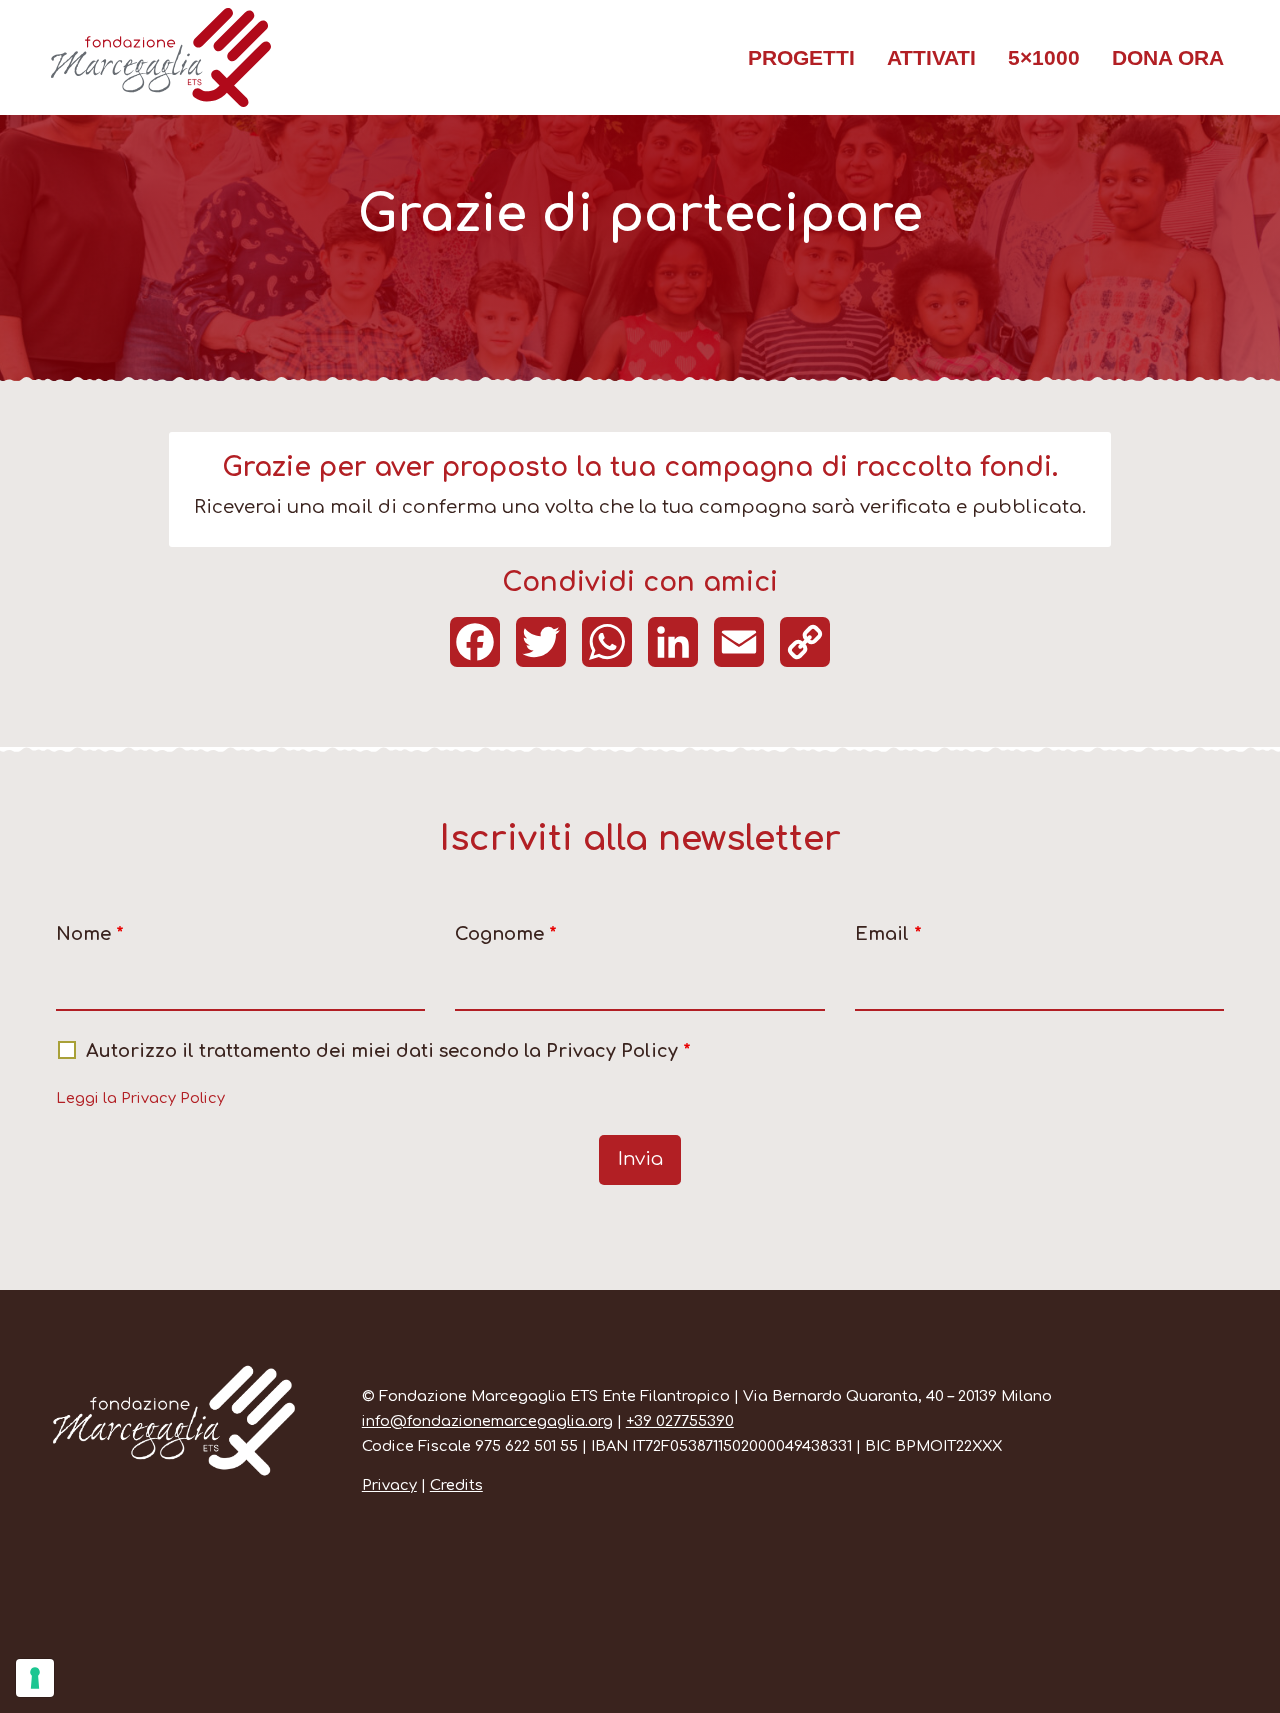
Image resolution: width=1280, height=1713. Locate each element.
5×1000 (1044, 57)
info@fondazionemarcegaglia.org (487, 1421)
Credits (456, 1485)
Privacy (389, 1485)
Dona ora (1168, 57)
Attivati (931, 57)
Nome (90, 934)
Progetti (801, 57)
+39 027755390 (680, 1421)
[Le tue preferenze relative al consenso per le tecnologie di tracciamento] (35, 1678)
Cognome (506, 934)
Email (888, 934)
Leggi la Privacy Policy (140, 1098)
